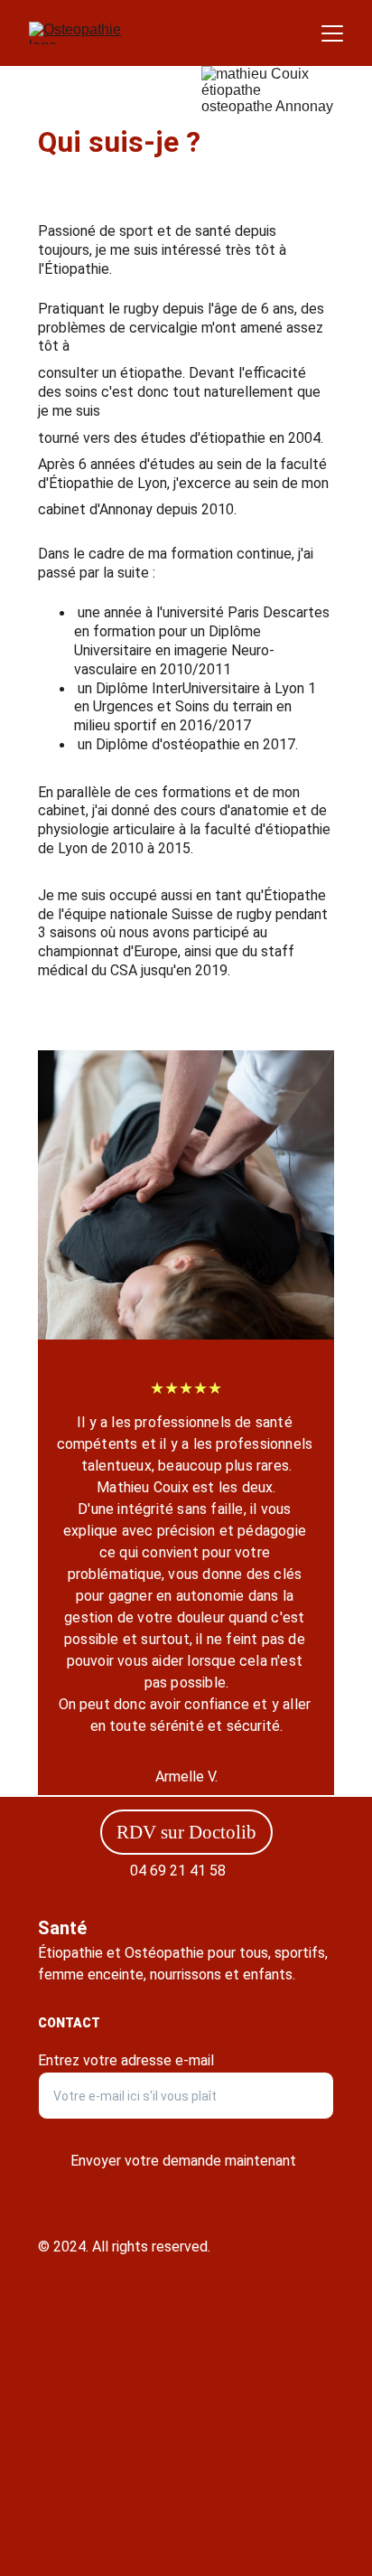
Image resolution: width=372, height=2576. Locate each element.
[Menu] (332, 33)
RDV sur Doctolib (186, 1832)
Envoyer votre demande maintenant (183, 2161)
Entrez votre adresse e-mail (126, 2060)
